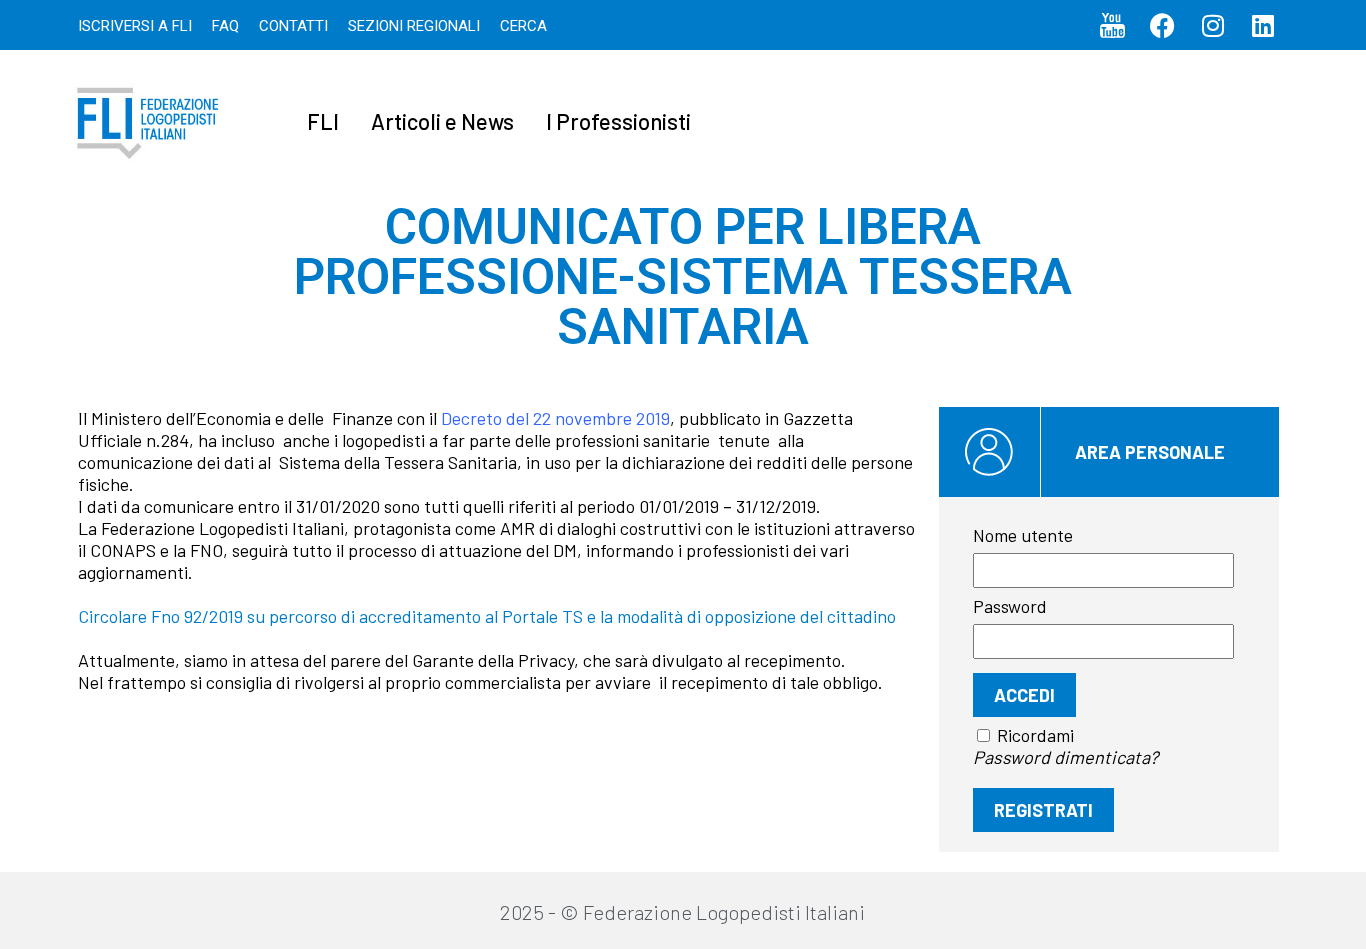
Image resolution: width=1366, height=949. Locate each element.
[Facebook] (1163, 25)
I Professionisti (618, 121)
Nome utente (1023, 535)
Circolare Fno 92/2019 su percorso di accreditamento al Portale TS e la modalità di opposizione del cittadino (487, 616)
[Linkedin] (1263, 25)
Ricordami (1035, 735)
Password (1010, 606)
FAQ (225, 26)
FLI (323, 121)
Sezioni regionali (414, 26)
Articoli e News (442, 121)
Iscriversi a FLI (135, 26)
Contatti (293, 26)
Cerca (523, 26)
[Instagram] (1213, 25)
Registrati (1043, 810)
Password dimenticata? (1065, 757)
